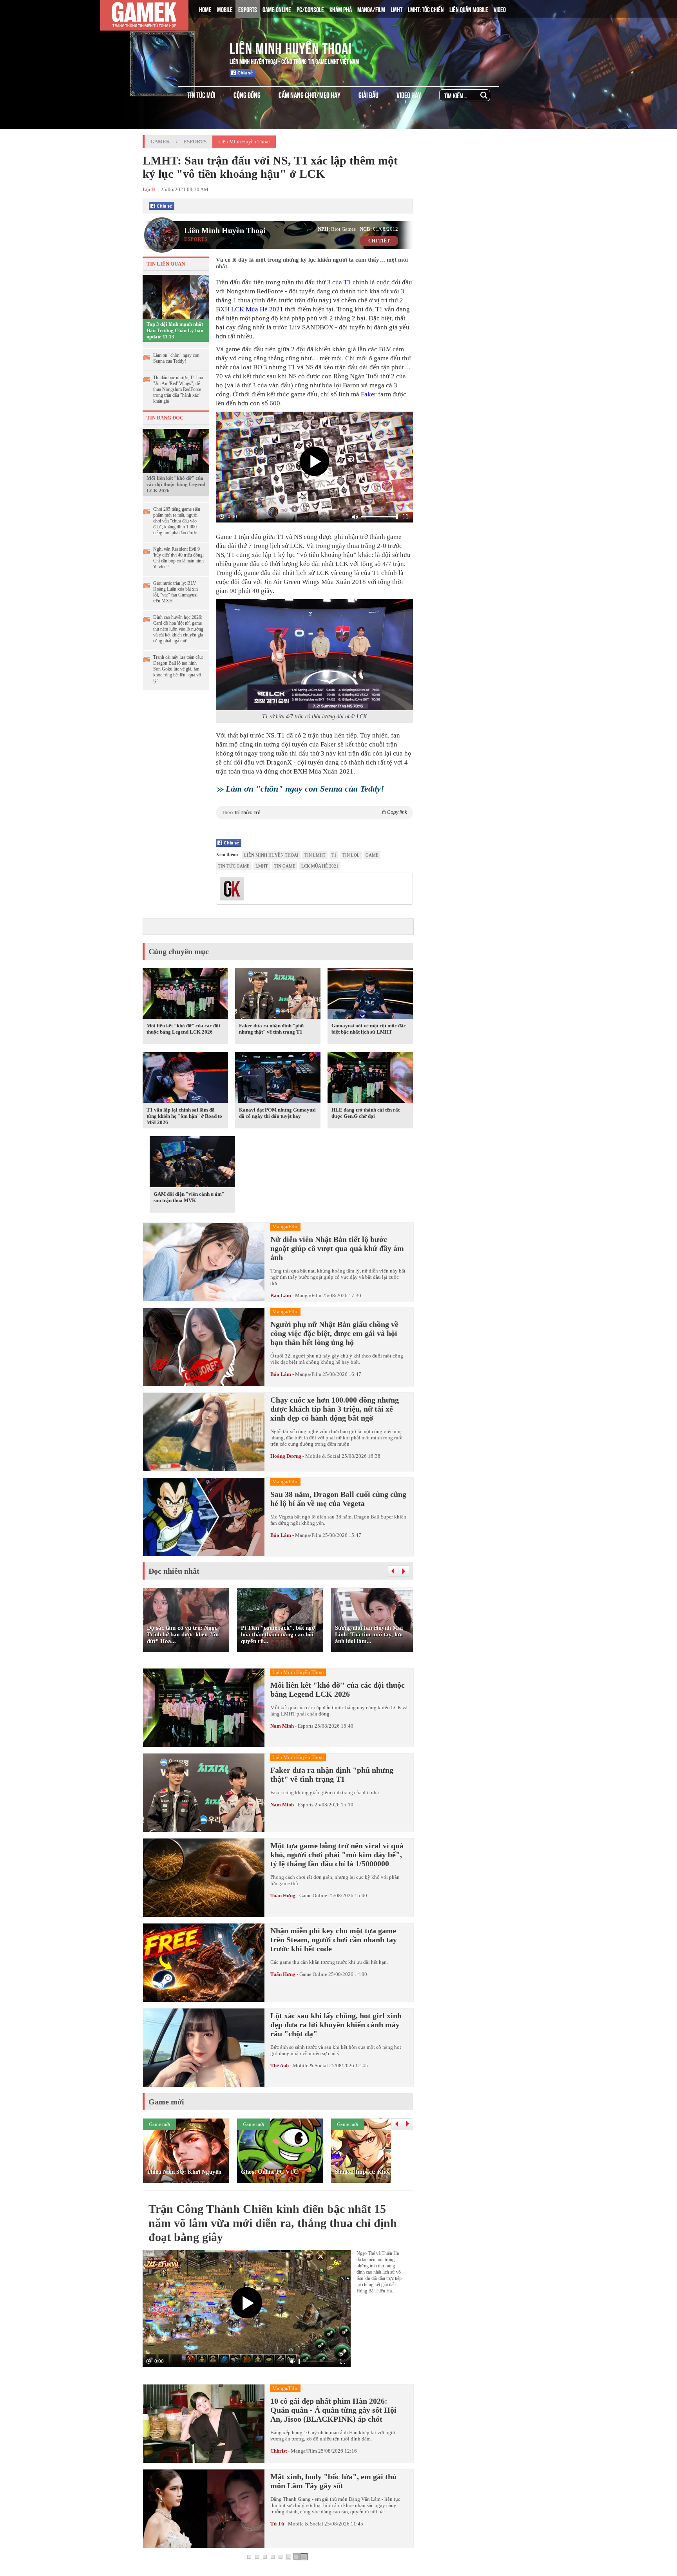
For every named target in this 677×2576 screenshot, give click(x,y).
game (372, 855)
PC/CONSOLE (310, 9)
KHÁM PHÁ (341, 9)
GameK (160, 142)
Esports (195, 142)
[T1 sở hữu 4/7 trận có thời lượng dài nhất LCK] (314, 655)
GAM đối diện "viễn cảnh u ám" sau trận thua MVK (189, 1197)
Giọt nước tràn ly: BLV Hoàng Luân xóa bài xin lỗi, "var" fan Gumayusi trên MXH (176, 592)
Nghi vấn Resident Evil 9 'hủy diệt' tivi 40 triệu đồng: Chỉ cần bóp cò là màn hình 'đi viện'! (178, 558)
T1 (347, 282)
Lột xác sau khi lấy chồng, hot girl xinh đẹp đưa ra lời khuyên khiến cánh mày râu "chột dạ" (336, 2025)
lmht (262, 866)
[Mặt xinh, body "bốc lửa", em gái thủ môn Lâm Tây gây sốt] (204, 2509)
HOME (205, 9)
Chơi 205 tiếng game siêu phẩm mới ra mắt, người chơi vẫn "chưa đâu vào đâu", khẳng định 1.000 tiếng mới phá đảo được (177, 521)
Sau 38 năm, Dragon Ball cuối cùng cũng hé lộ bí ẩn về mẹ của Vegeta (338, 1499)
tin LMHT (315, 855)
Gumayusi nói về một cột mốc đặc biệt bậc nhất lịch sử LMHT (369, 1029)
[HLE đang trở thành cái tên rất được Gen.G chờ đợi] (370, 1079)
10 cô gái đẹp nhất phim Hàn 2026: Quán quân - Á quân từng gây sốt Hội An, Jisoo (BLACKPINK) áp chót (333, 2410)
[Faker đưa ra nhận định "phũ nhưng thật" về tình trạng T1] (278, 995)
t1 (334, 855)
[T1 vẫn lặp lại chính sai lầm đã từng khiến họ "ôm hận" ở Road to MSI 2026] (185, 1079)
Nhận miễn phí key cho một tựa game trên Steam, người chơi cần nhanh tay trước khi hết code (334, 1940)
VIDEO (500, 9)
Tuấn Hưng (283, 1895)
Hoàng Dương (286, 1456)
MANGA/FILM (371, 9)
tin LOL (351, 855)
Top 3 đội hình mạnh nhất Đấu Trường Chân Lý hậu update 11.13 (175, 330)
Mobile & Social (323, 1456)
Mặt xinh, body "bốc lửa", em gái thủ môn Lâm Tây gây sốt (333, 2481)
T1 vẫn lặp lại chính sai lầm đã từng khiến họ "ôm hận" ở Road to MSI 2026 (184, 1116)
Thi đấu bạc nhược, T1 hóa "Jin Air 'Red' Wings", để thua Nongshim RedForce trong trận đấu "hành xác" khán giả (178, 389)
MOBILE (225, 9)
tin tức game (234, 866)
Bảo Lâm (281, 1295)
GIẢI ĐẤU (368, 95)
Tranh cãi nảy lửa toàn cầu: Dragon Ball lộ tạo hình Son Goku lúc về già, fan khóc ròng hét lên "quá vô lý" (178, 669)
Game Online (313, 1895)
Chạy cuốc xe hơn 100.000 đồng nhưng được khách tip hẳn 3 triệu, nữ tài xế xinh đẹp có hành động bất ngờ (335, 1409)
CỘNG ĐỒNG (247, 95)
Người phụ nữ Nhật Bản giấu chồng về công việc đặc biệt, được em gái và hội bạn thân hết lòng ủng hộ (334, 1333)
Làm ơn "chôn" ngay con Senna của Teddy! (176, 358)
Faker (369, 394)
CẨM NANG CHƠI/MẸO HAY (310, 95)
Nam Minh (282, 1726)
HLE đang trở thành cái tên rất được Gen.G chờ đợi (366, 1113)
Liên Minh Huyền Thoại (291, 47)
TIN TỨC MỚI (201, 95)
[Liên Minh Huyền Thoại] (175, 47)
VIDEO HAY (409, 95)
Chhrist (279, 2451)
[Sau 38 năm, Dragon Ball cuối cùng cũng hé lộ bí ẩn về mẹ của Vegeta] (204, 1517)
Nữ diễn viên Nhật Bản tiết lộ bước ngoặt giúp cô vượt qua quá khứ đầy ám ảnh (337, 1248)
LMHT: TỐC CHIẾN (426, 9)
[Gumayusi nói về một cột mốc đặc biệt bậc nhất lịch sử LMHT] (370, 995)
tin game (285, 866)
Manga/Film (308, 1295)
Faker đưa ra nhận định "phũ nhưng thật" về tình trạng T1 (271, 1029)
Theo (314, 813)
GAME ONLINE (277, 9)
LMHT (396, 9)
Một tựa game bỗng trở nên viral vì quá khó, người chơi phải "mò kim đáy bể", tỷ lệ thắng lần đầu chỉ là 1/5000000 (337, 1855)
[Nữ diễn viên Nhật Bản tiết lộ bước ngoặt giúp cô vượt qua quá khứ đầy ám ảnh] (204, 1262)
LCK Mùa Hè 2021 (257, 309)
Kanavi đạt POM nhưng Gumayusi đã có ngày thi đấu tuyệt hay (277, 1113)
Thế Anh (280, 2065)
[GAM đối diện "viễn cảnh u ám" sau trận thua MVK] (192, 1163)
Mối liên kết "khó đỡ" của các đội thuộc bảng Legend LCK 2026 (176, 484)
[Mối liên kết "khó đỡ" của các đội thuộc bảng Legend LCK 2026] (176, 450)
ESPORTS (248, 9)
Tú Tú (278, 2524)
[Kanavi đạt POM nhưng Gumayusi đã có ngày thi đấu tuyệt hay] (278, 1079)
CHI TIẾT (379, 241)
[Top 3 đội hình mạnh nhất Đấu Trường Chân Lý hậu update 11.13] (176, 296)
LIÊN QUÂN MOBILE (469, 9)
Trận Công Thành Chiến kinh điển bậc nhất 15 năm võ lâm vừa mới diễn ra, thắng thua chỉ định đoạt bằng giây (273, 2223)
